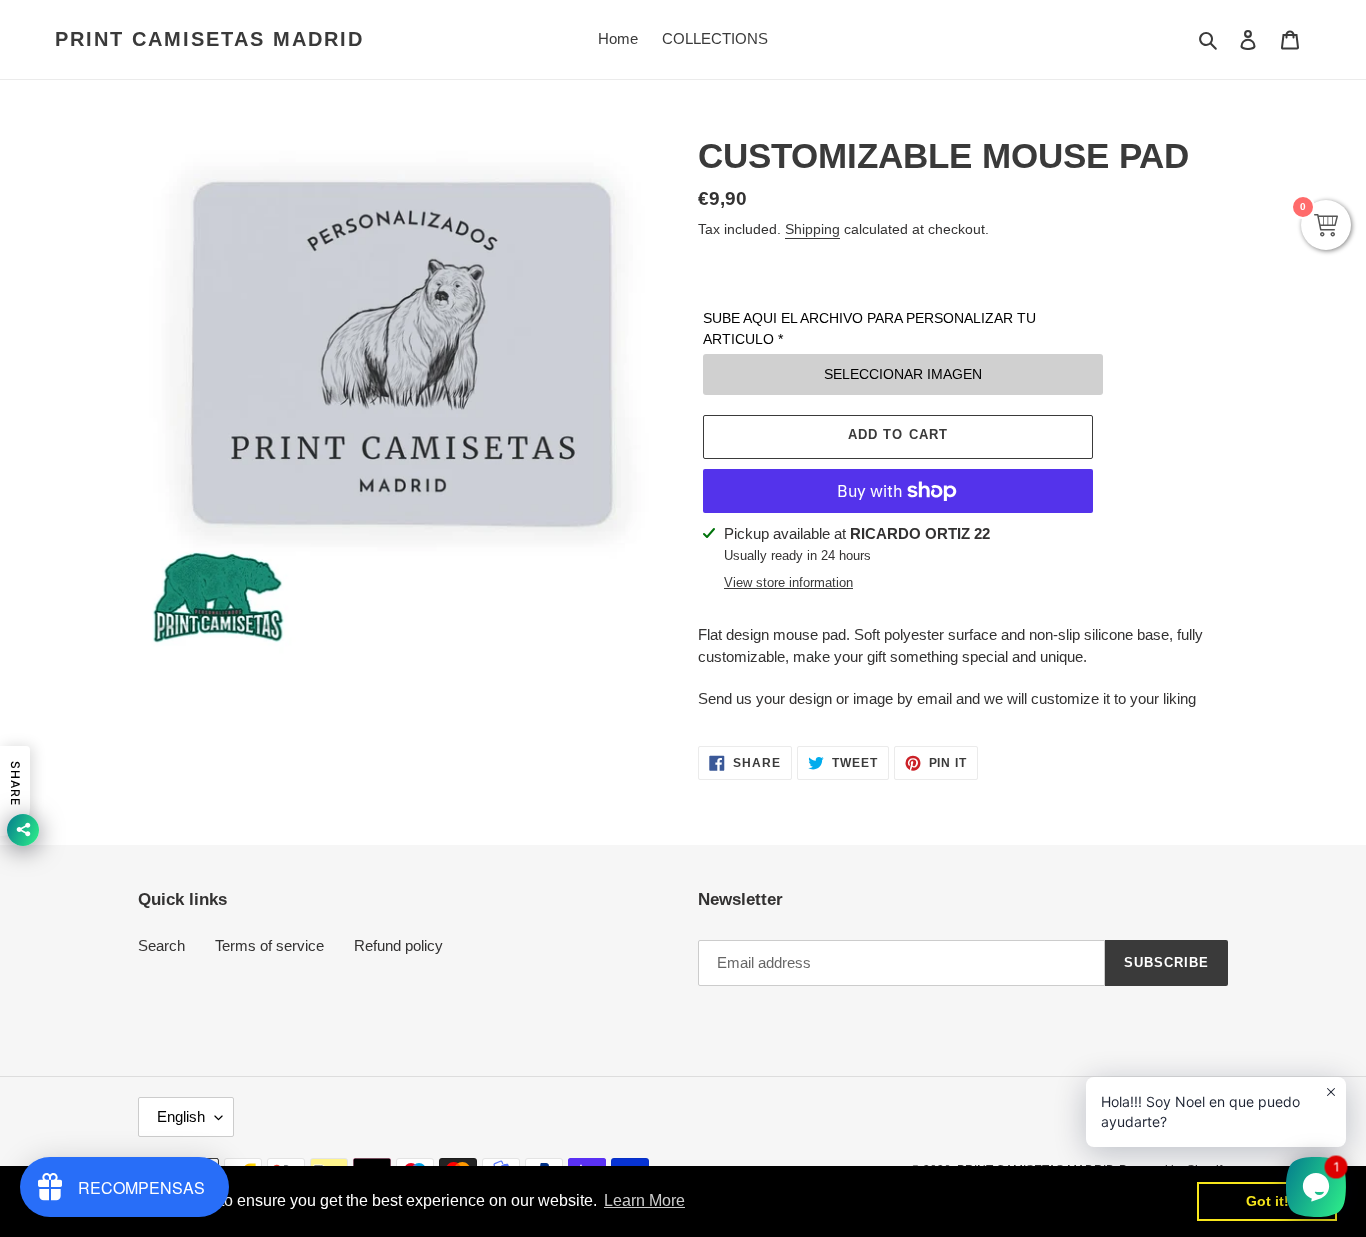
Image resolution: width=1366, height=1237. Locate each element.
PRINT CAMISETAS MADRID (209, 39)
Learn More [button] (644, 1200)
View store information (788, 582)
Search (161, 945)
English (181, 1116)
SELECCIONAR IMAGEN (903, 374)
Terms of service (269, 945)
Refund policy (398, 945)
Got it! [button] (1267, 1201)
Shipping (812, 229)
